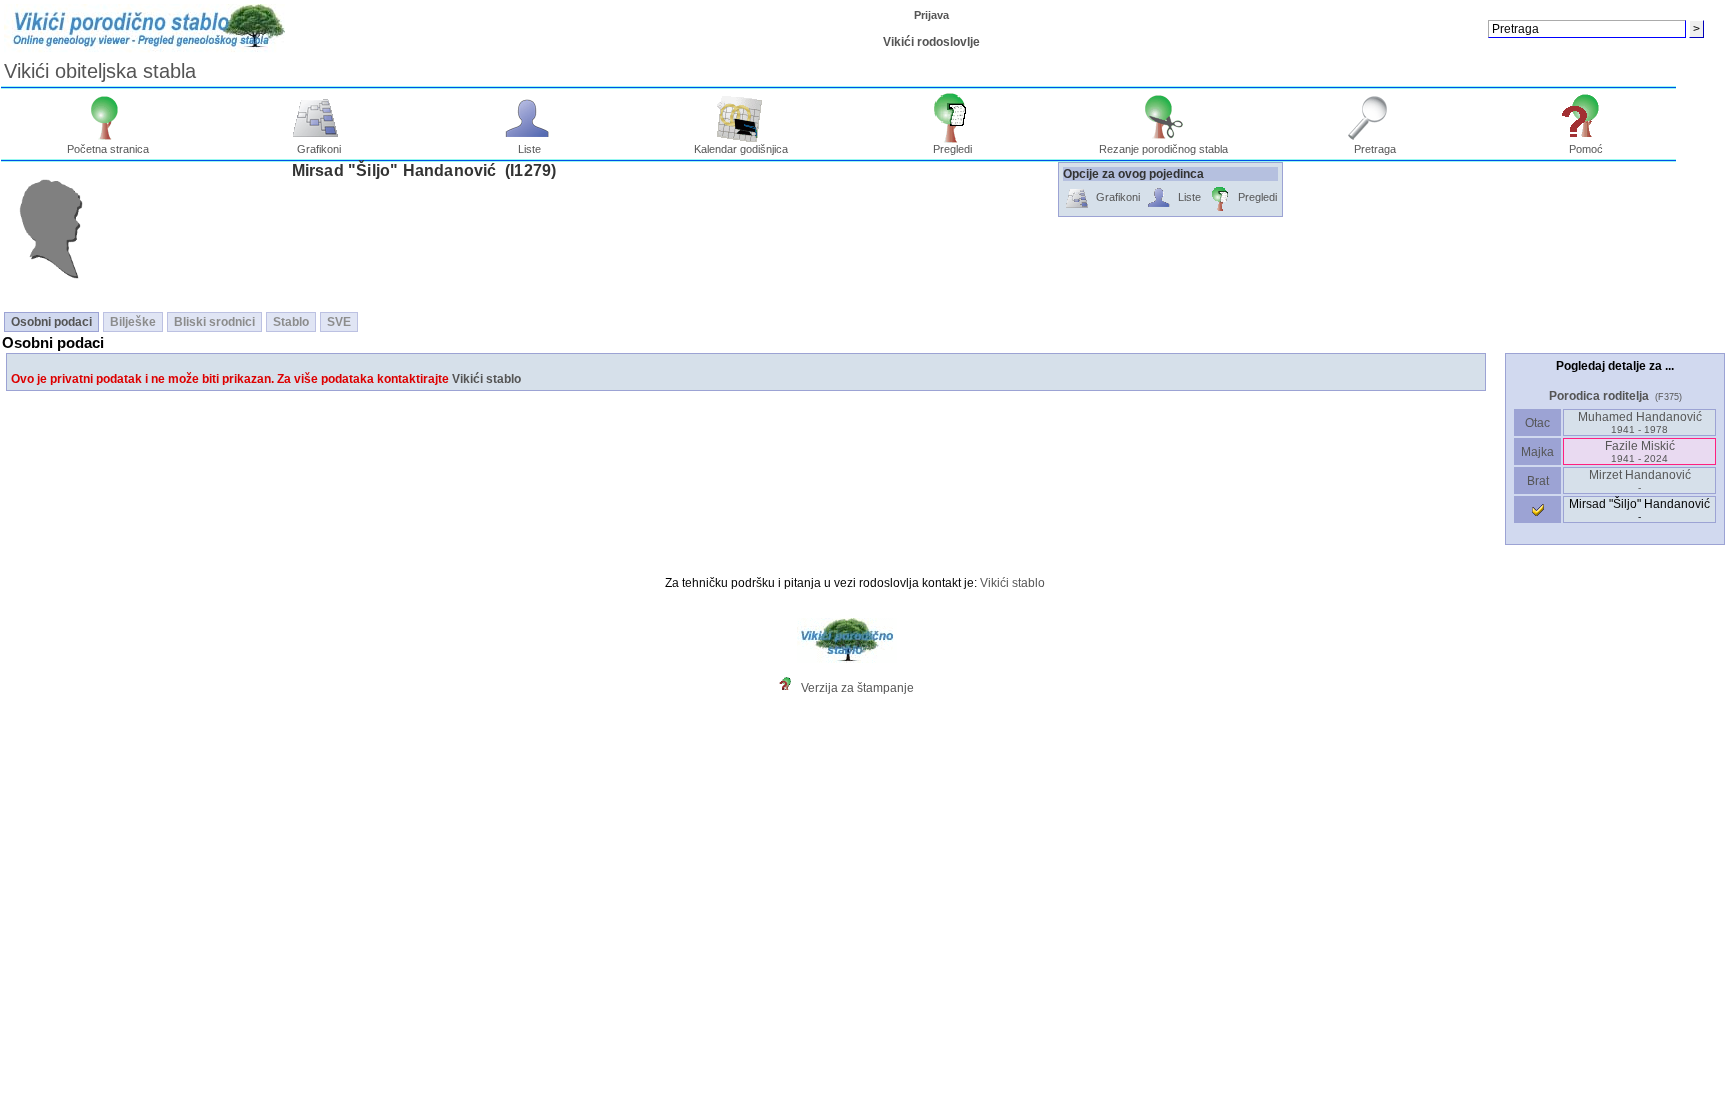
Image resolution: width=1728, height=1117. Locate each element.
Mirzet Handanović (1640, 480)
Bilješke (133, 322)
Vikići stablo (486, 379)
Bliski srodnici (214, 322)
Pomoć (1586, 149)
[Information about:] (790, 688)
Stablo (291, 322)
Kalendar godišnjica (741, 149)
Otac (1537, 423)
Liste (529, 149)
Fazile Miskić (1640, 451)
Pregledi (952, 149)
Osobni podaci (51, 322)
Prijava (931, 15)
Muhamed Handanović (1640, 422)
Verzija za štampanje (857, 688)
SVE (339, 322)
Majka (1537, 452)
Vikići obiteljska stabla (100, 71)
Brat (1538, 481)
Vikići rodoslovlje (931, 42)
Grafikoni (319, 149)
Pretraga (1375, 149)
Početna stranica (108, 149)
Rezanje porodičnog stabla (1163, 149)
